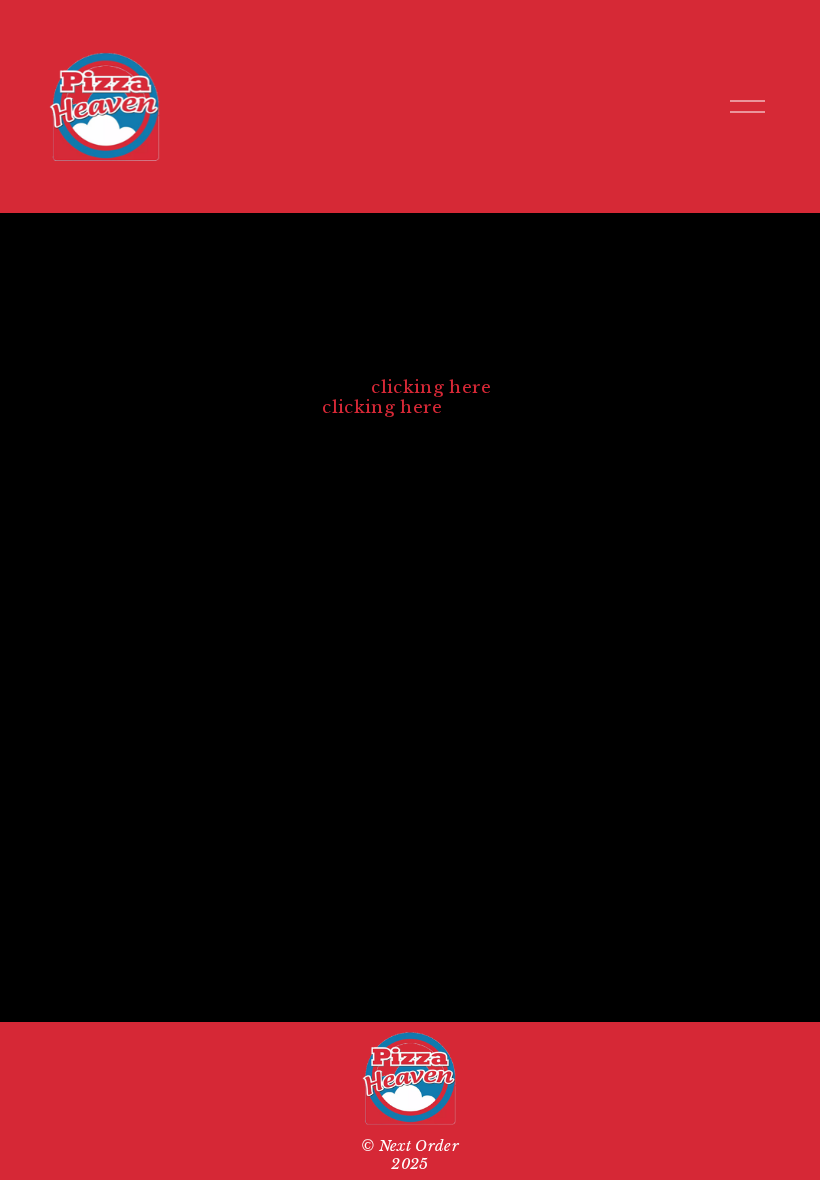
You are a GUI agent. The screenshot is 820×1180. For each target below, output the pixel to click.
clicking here (431, 387)
